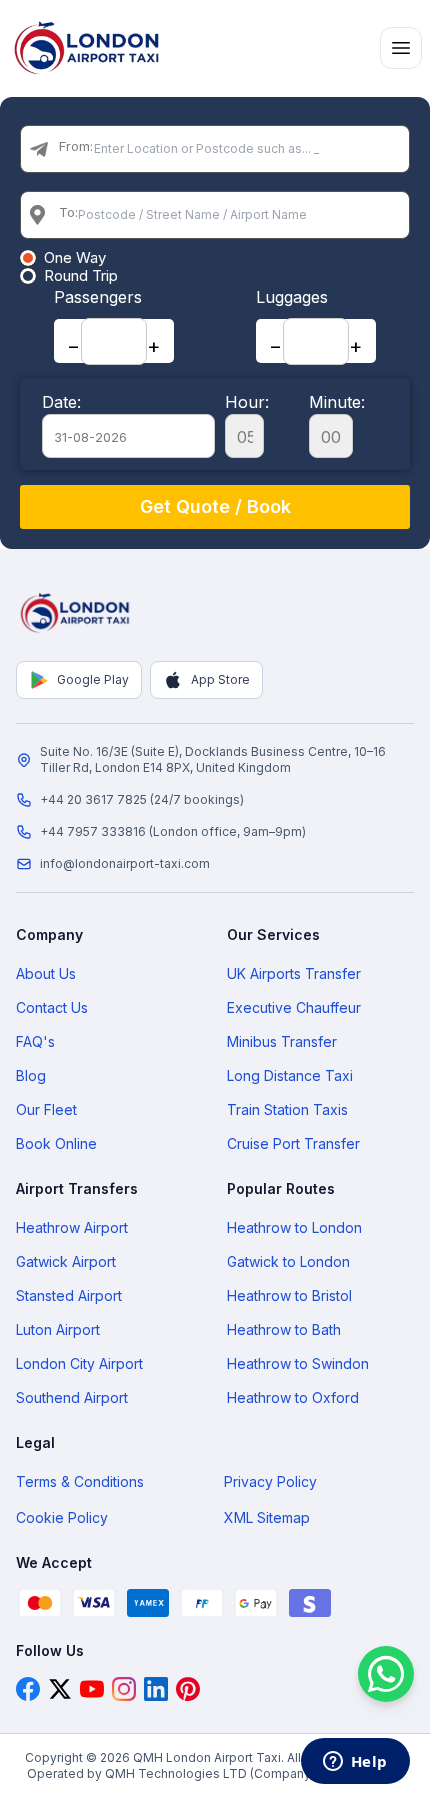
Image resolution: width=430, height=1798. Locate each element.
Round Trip (81, 276)
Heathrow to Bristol (289, 1295)
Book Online (56, 1143)
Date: (61, 402)
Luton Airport (58, 1329)
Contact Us (52, 1007)
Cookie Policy (62, 1517)
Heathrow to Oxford (293, 1397)
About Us (46, 973)
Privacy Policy (270, 1481)
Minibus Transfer (282, 1041)
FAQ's (35, 1041)
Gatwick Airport (66, 1261)
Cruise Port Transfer (293, 1143)
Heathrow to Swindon (298, 1363)
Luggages (292, 297)
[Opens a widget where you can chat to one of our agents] (355, 1763)
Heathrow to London (294, 1227)
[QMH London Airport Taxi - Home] (76, 613)
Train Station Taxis (287, 1109)
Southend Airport (72, 1397)
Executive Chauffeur (294, 1007)
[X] (60, 1689)
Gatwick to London (288, 1261)
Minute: (337, 402)
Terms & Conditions (80, 1481)
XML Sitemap (267, 1517)
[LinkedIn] (156, 1689)
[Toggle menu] (401, 48)
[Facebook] (28, 1689)
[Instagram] (124, 1689)
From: (76, 146)
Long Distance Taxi (290, 1075)
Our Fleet (46, 1109)
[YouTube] (92, 1689)
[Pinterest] (188, 1689)
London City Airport (79, 1363)
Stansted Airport (69, 1295)
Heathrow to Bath (284, 1329)
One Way (75, 258)
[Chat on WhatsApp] (386, 1674)
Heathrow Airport (72, 1227)
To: (68, 212)
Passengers (98, 297)
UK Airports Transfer (294, 973)
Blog (31, 1075)
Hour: (247, 402)
